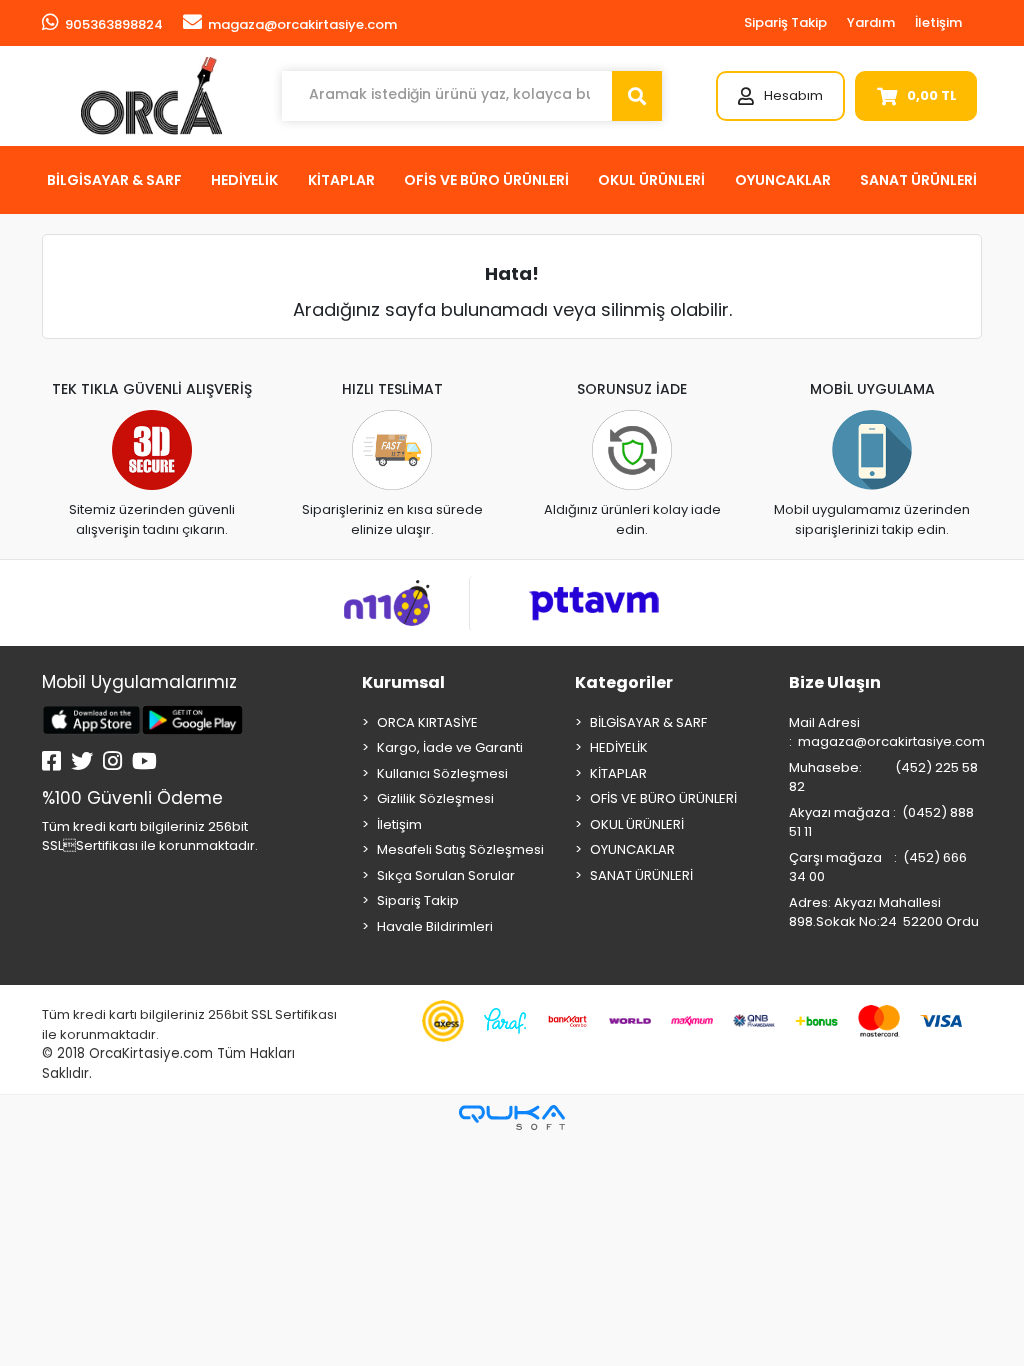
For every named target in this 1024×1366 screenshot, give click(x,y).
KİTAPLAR (618, 773)
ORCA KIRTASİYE (427, 722)
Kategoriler (624, 682)
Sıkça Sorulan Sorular (446, 875)
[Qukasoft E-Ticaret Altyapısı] (512, 1117)
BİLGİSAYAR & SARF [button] (114, 180)
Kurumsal (403, 682)
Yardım (871, 22)
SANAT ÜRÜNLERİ (641, 875)
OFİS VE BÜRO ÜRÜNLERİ (663, 798)
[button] (780, 96)
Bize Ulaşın (835, 682)
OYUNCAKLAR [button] (783, 180)
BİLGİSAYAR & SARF (648, 722)
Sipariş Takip (785, 22)
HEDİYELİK (619, 747)
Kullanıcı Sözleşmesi (442, 773)
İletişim (938, 22)
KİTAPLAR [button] (341, 180)
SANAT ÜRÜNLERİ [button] (918, 180)
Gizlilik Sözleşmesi (435, 798)
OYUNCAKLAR (632, 849)
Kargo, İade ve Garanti (450, 747)
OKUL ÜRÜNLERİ (637, 824)
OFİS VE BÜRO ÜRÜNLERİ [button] (486, 180)
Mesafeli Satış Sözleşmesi (460, 849)
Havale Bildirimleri (435, 926)
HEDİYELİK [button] (244, 180)
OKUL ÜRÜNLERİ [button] (651, 180)
